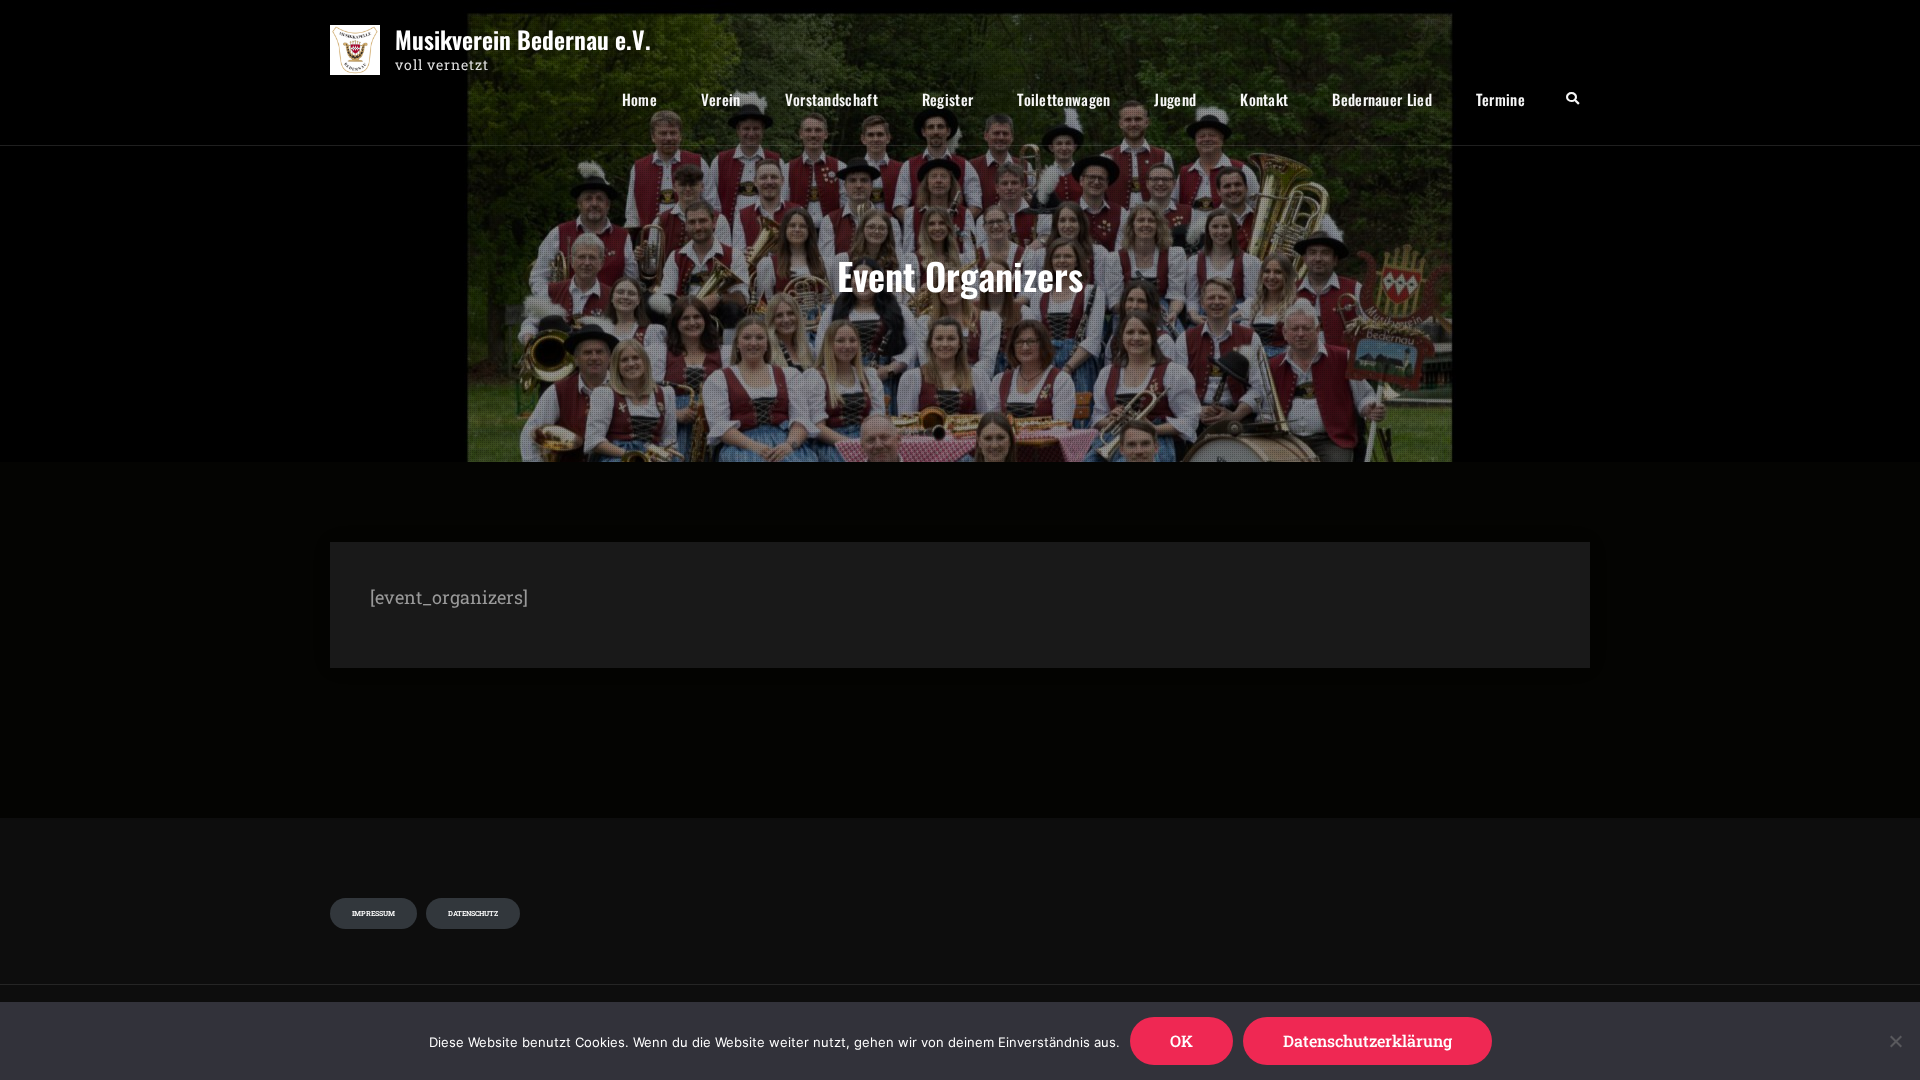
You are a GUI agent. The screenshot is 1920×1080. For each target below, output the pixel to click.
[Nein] (1895, 1041)
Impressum (373, 913)
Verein (721, 99)
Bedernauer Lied (1382, 99)
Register (947, 99)
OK (1181, 1040)
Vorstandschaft (831, 99)
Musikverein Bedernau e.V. (523, 39)
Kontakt (1264, 99)
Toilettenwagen (1063, 99)
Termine (1500, 99)
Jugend (1175, 99)
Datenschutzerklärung (1367, 1040)
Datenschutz (473, 913)
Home (639, 99)
